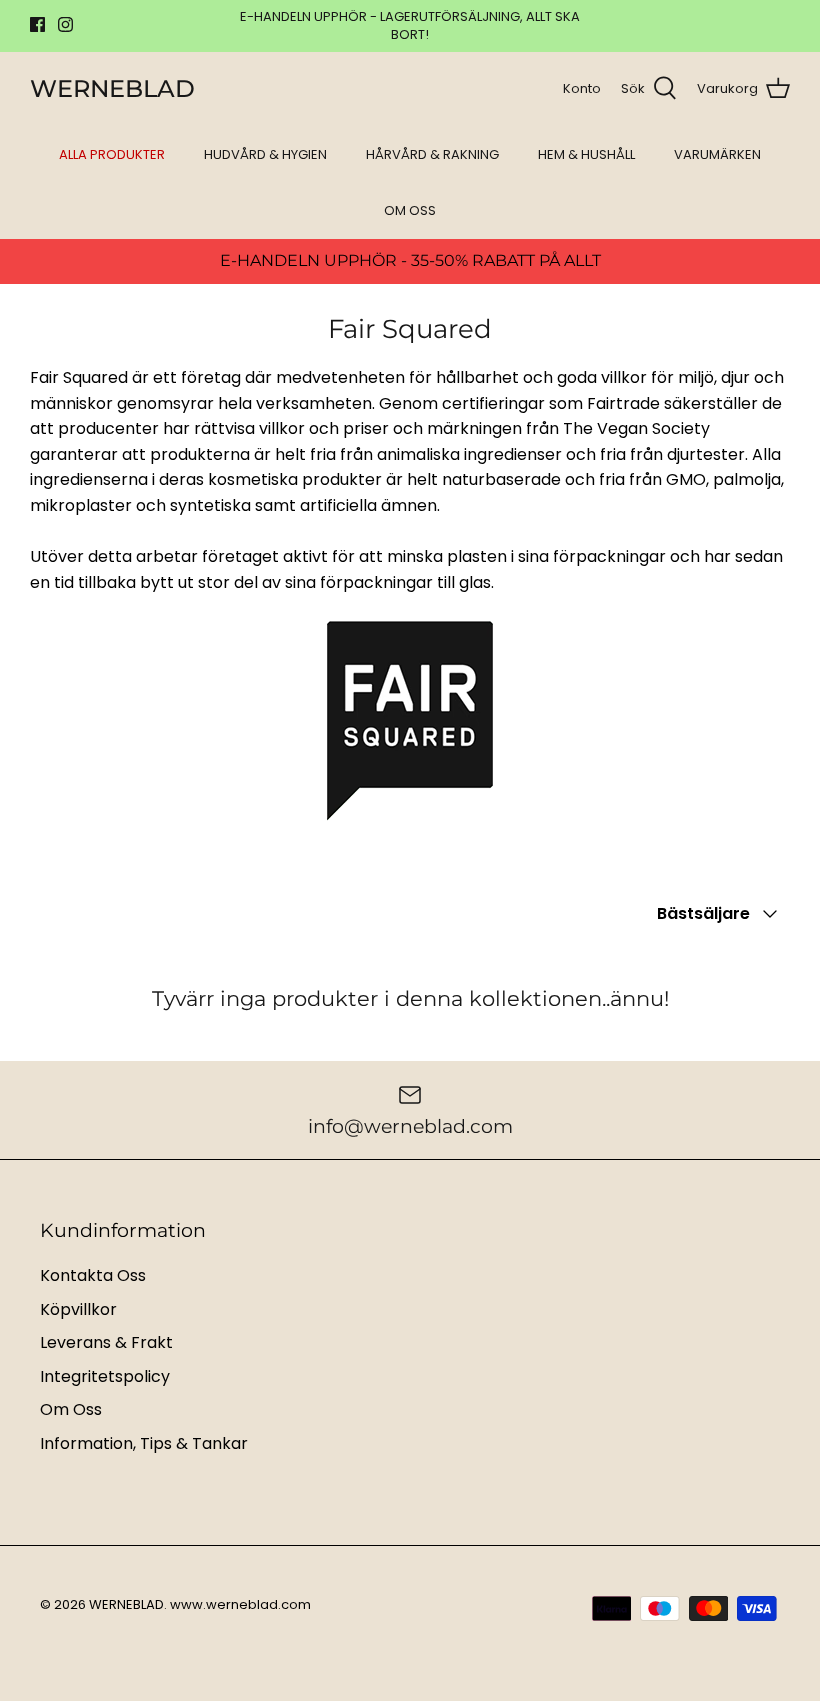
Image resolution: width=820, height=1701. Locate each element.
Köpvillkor (78, 1309)
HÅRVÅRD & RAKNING (432, 154)
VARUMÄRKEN (717, 154)
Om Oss (71, 1409)
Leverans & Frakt (106, 1342)
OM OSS (410, 210)
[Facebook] (37, 24)
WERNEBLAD (126, 1604)
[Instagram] (65, 24)
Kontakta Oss (93, 1275)
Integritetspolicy (105, 1376)
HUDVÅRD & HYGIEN (265, 154)
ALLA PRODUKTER (112, 154)
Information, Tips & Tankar (144, 1443)
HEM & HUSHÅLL (586, 154)
